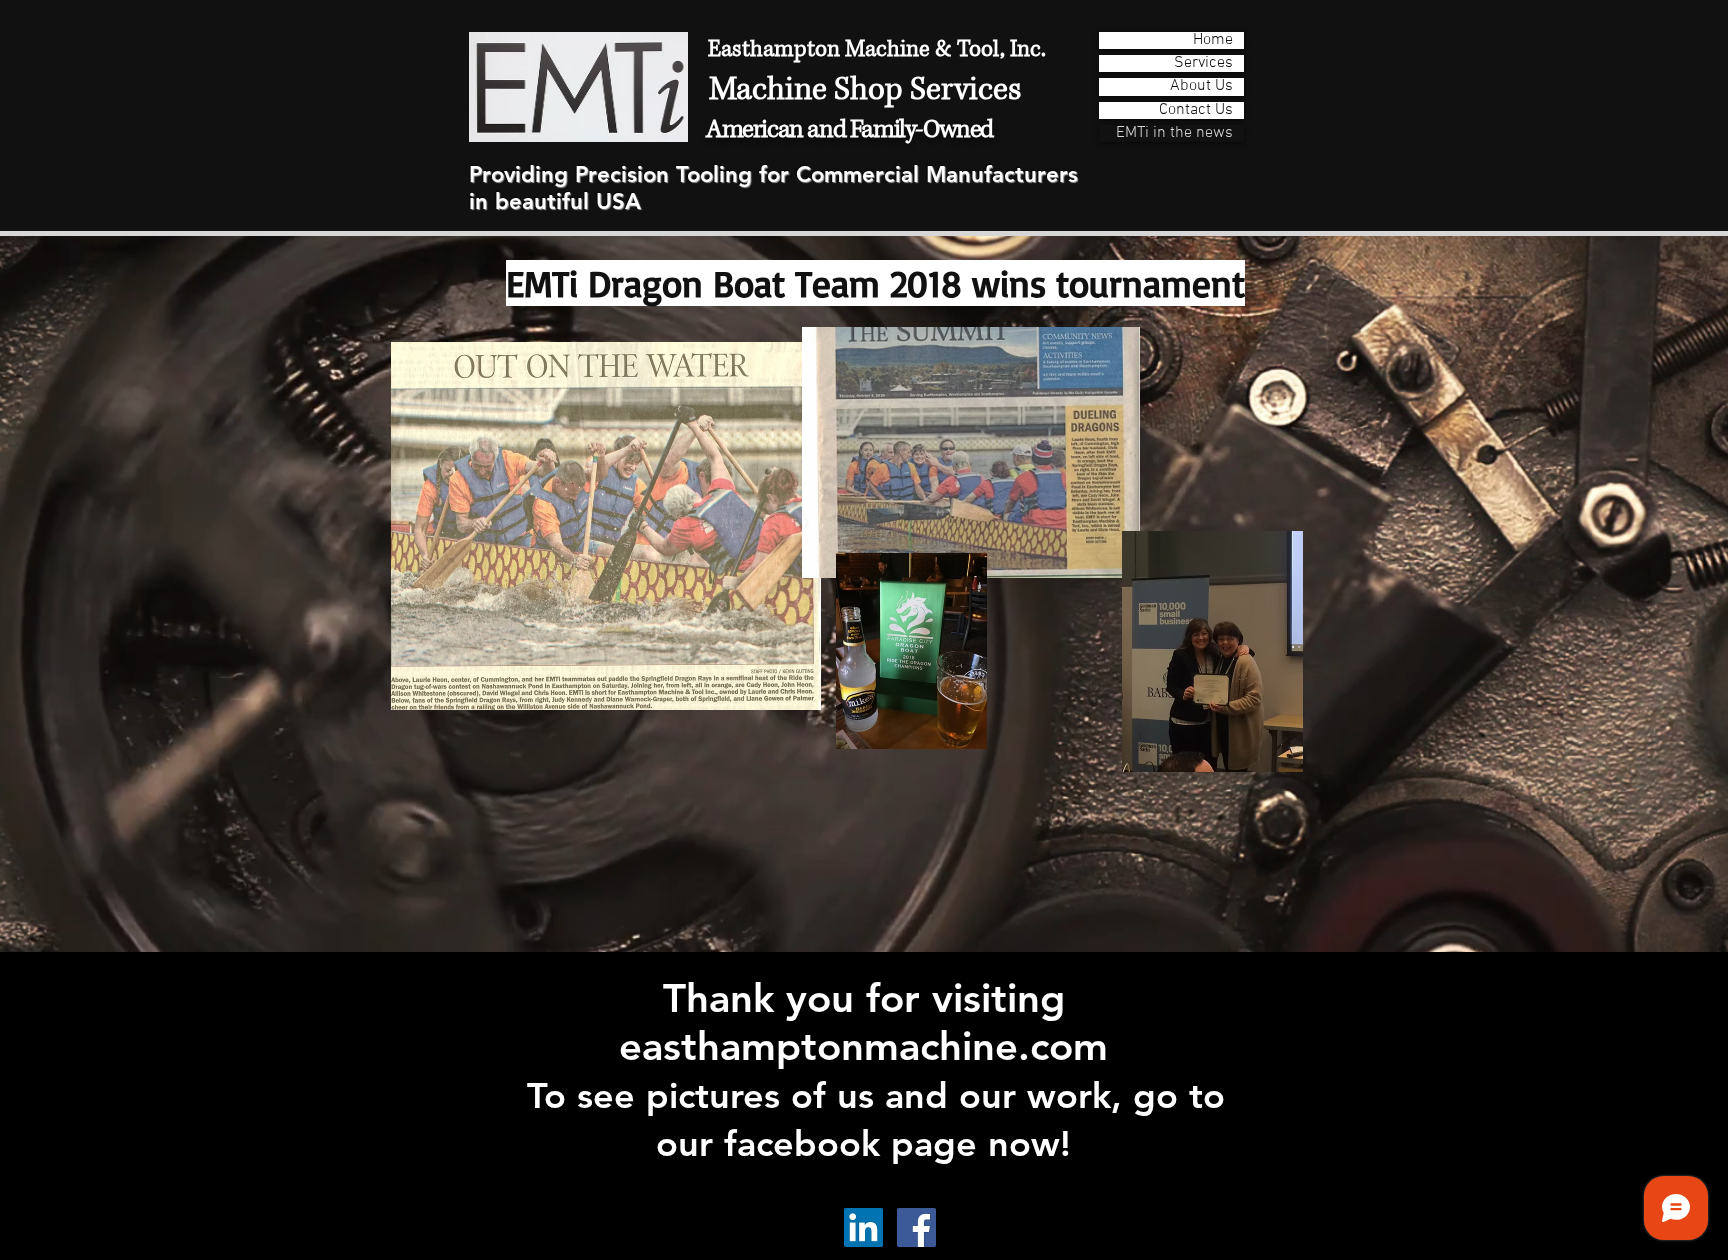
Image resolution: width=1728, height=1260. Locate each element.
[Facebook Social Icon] (916, 1227)
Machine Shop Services (865, 90)
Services (1203, 63)
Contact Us (1196, 110)
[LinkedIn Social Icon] (863, 1227)
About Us (1201, 86)
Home (1213, 40)
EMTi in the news (1174, 133)
